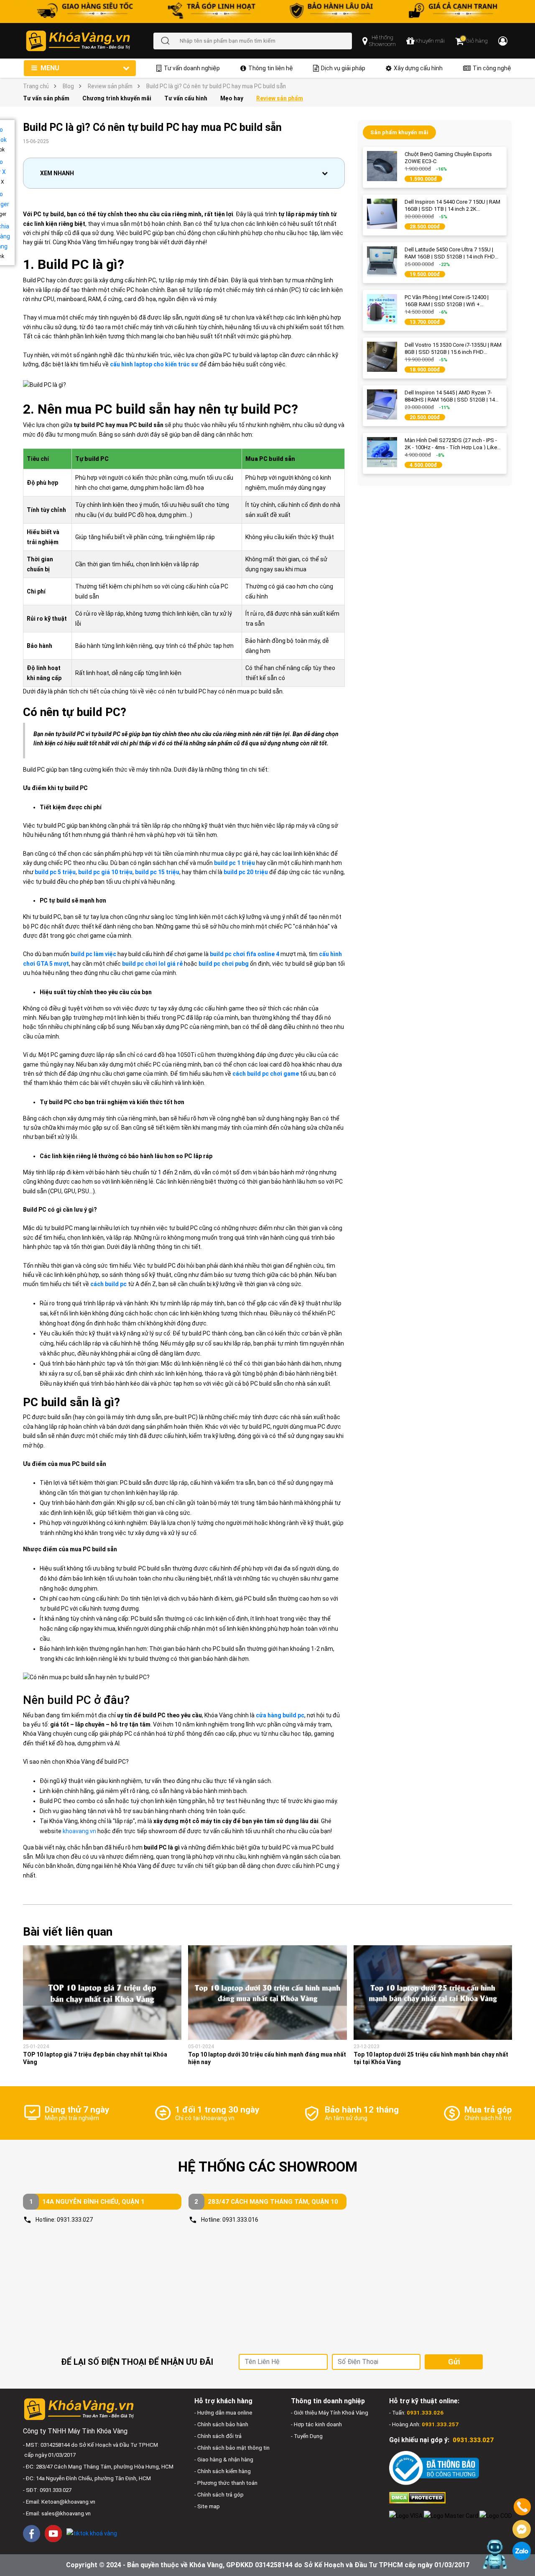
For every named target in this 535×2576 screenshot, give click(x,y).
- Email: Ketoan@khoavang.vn (59, 2502)
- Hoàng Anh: (424, 2424)
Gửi (454, 2362)
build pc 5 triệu (55, 872)
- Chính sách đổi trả (218, 2436)
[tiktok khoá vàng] (92, 2533)
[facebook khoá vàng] (32, 2534)
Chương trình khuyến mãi (117, 98)
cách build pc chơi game (266, 1074)
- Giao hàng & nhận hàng (224, 2460)
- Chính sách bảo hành (221, 2424)
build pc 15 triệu (157, 872)
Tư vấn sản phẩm (46, 98)
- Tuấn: (416, 2413)
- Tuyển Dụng (307, 2436)
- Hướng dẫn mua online (223, 2413)
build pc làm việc (93, 954)
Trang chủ (36, 86)
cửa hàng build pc (280, 1715)
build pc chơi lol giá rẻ (152, 964)
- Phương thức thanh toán (226, 2483)
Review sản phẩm (110, 86)
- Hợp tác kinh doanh (316, 2424)
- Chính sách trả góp (219, 2495)
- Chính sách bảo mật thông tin (232, 2448)
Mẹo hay (232, 98)
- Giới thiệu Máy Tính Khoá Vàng (330, 2413)
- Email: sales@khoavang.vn (57, 2513)
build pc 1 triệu (234, 863)
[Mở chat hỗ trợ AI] (494, 2554)
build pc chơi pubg (224, 964)
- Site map (207, 2506)
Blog (68, 86)
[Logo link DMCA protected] (417, 2497)
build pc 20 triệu (246, 872)
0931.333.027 (75, 2220)
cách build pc (108, 1284)
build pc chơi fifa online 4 (245, 954)
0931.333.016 (240, 2220)
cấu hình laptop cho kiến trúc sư (154, 364)
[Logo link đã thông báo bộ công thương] (434, 2468)
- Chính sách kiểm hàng (223, 2471)
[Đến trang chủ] (89, 41)
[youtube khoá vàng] (53, 2534)
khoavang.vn (79, 1831)
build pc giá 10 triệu (105, 872)
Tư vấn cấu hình (186, 98)
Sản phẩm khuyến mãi (399, 132)
